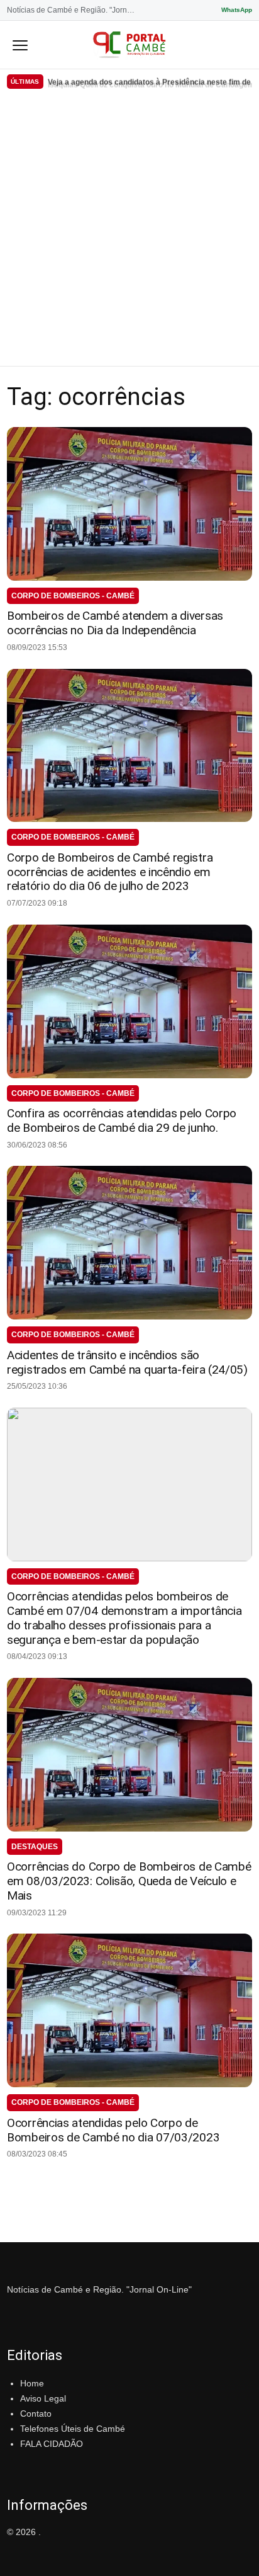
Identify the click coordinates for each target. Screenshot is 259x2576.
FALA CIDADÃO (52, 2444)
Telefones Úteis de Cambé (73, 2429)
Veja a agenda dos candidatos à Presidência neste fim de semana (150, 81)
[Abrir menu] (20, 45)
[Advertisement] (129, 230)
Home (32, 2383)
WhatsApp (237, 10)
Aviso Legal (43, 2398)
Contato (36, 2414)
